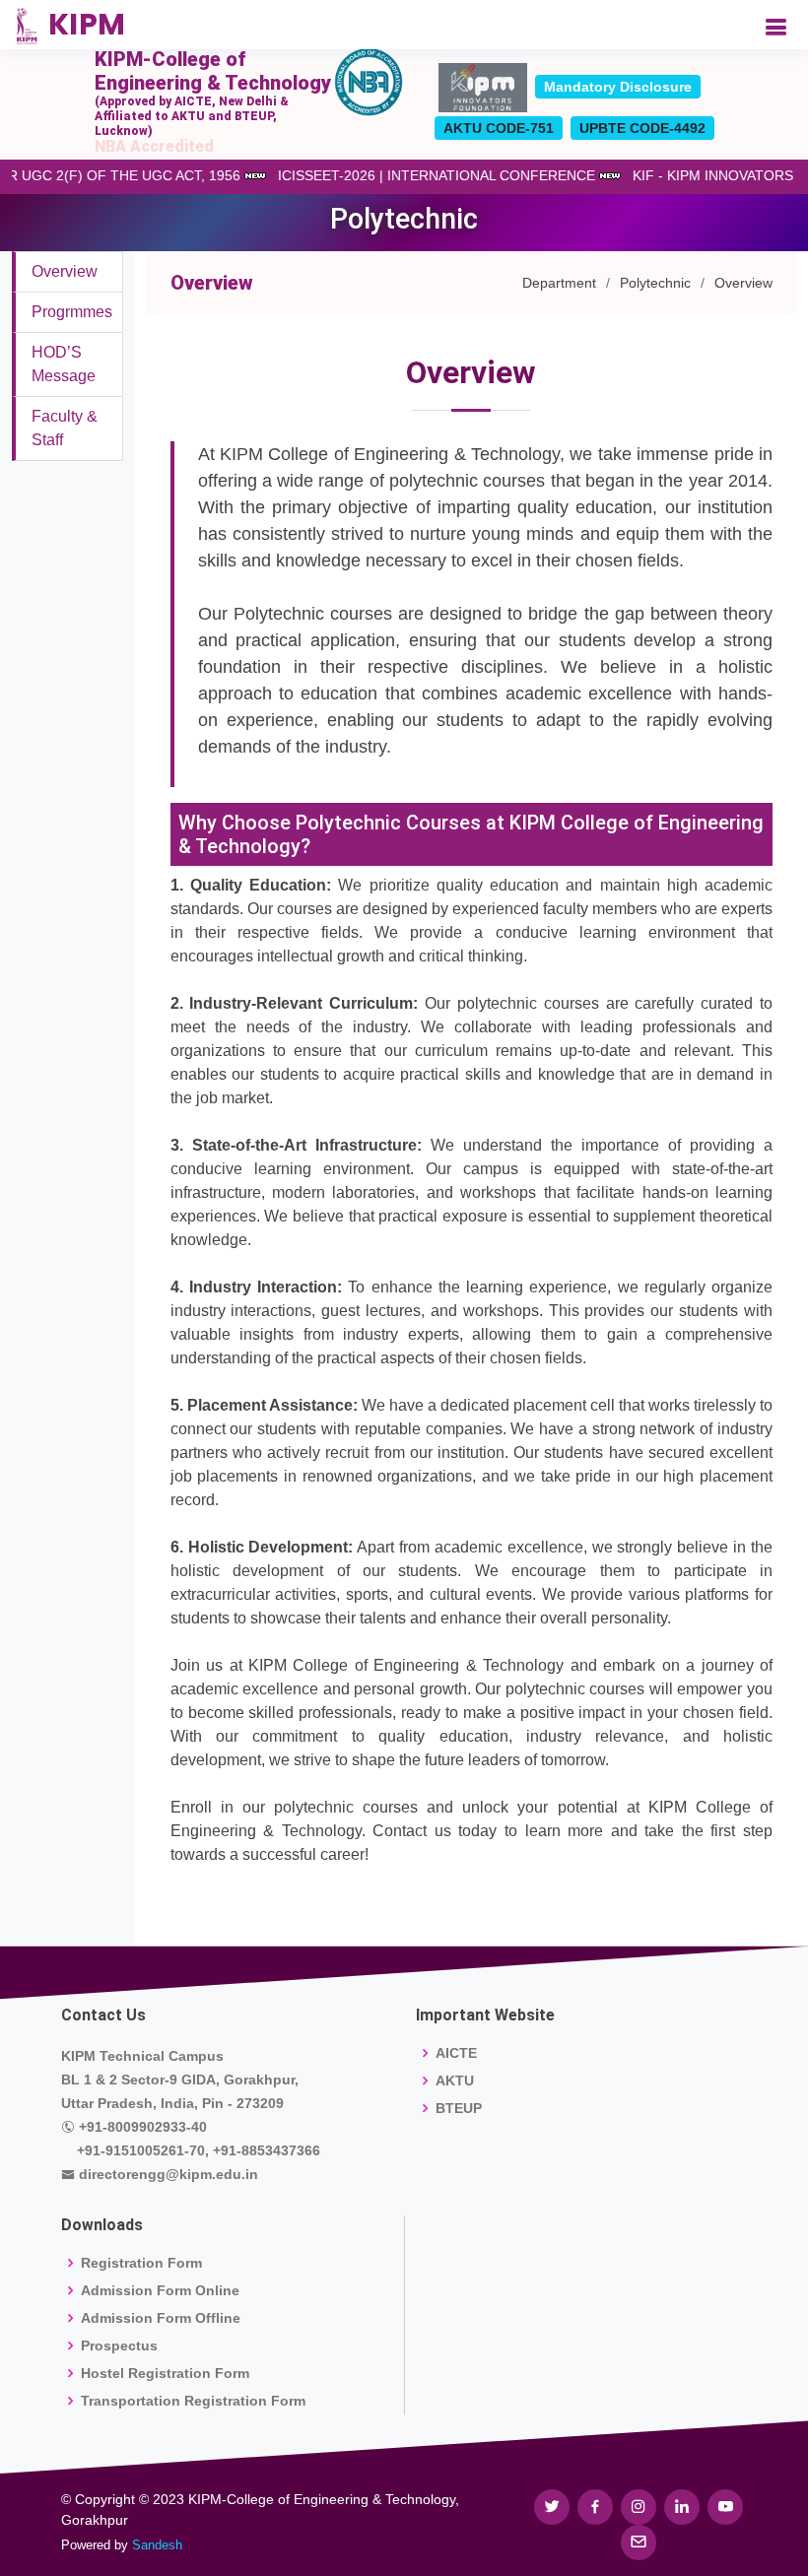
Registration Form (141, 2263)
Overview (65, 271)
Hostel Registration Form (165, 2373)
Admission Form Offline (161, 2318)
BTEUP (459, 2108)
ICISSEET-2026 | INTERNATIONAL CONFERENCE (449, 175)
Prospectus (119, 2345)
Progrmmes (72, 312)
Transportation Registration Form (193, 2401)
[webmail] (639, 2543)
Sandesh (157, 2545)
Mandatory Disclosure (618, 87)
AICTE (456, 2053)
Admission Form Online (160, 2290)
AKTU (455, 2081)
